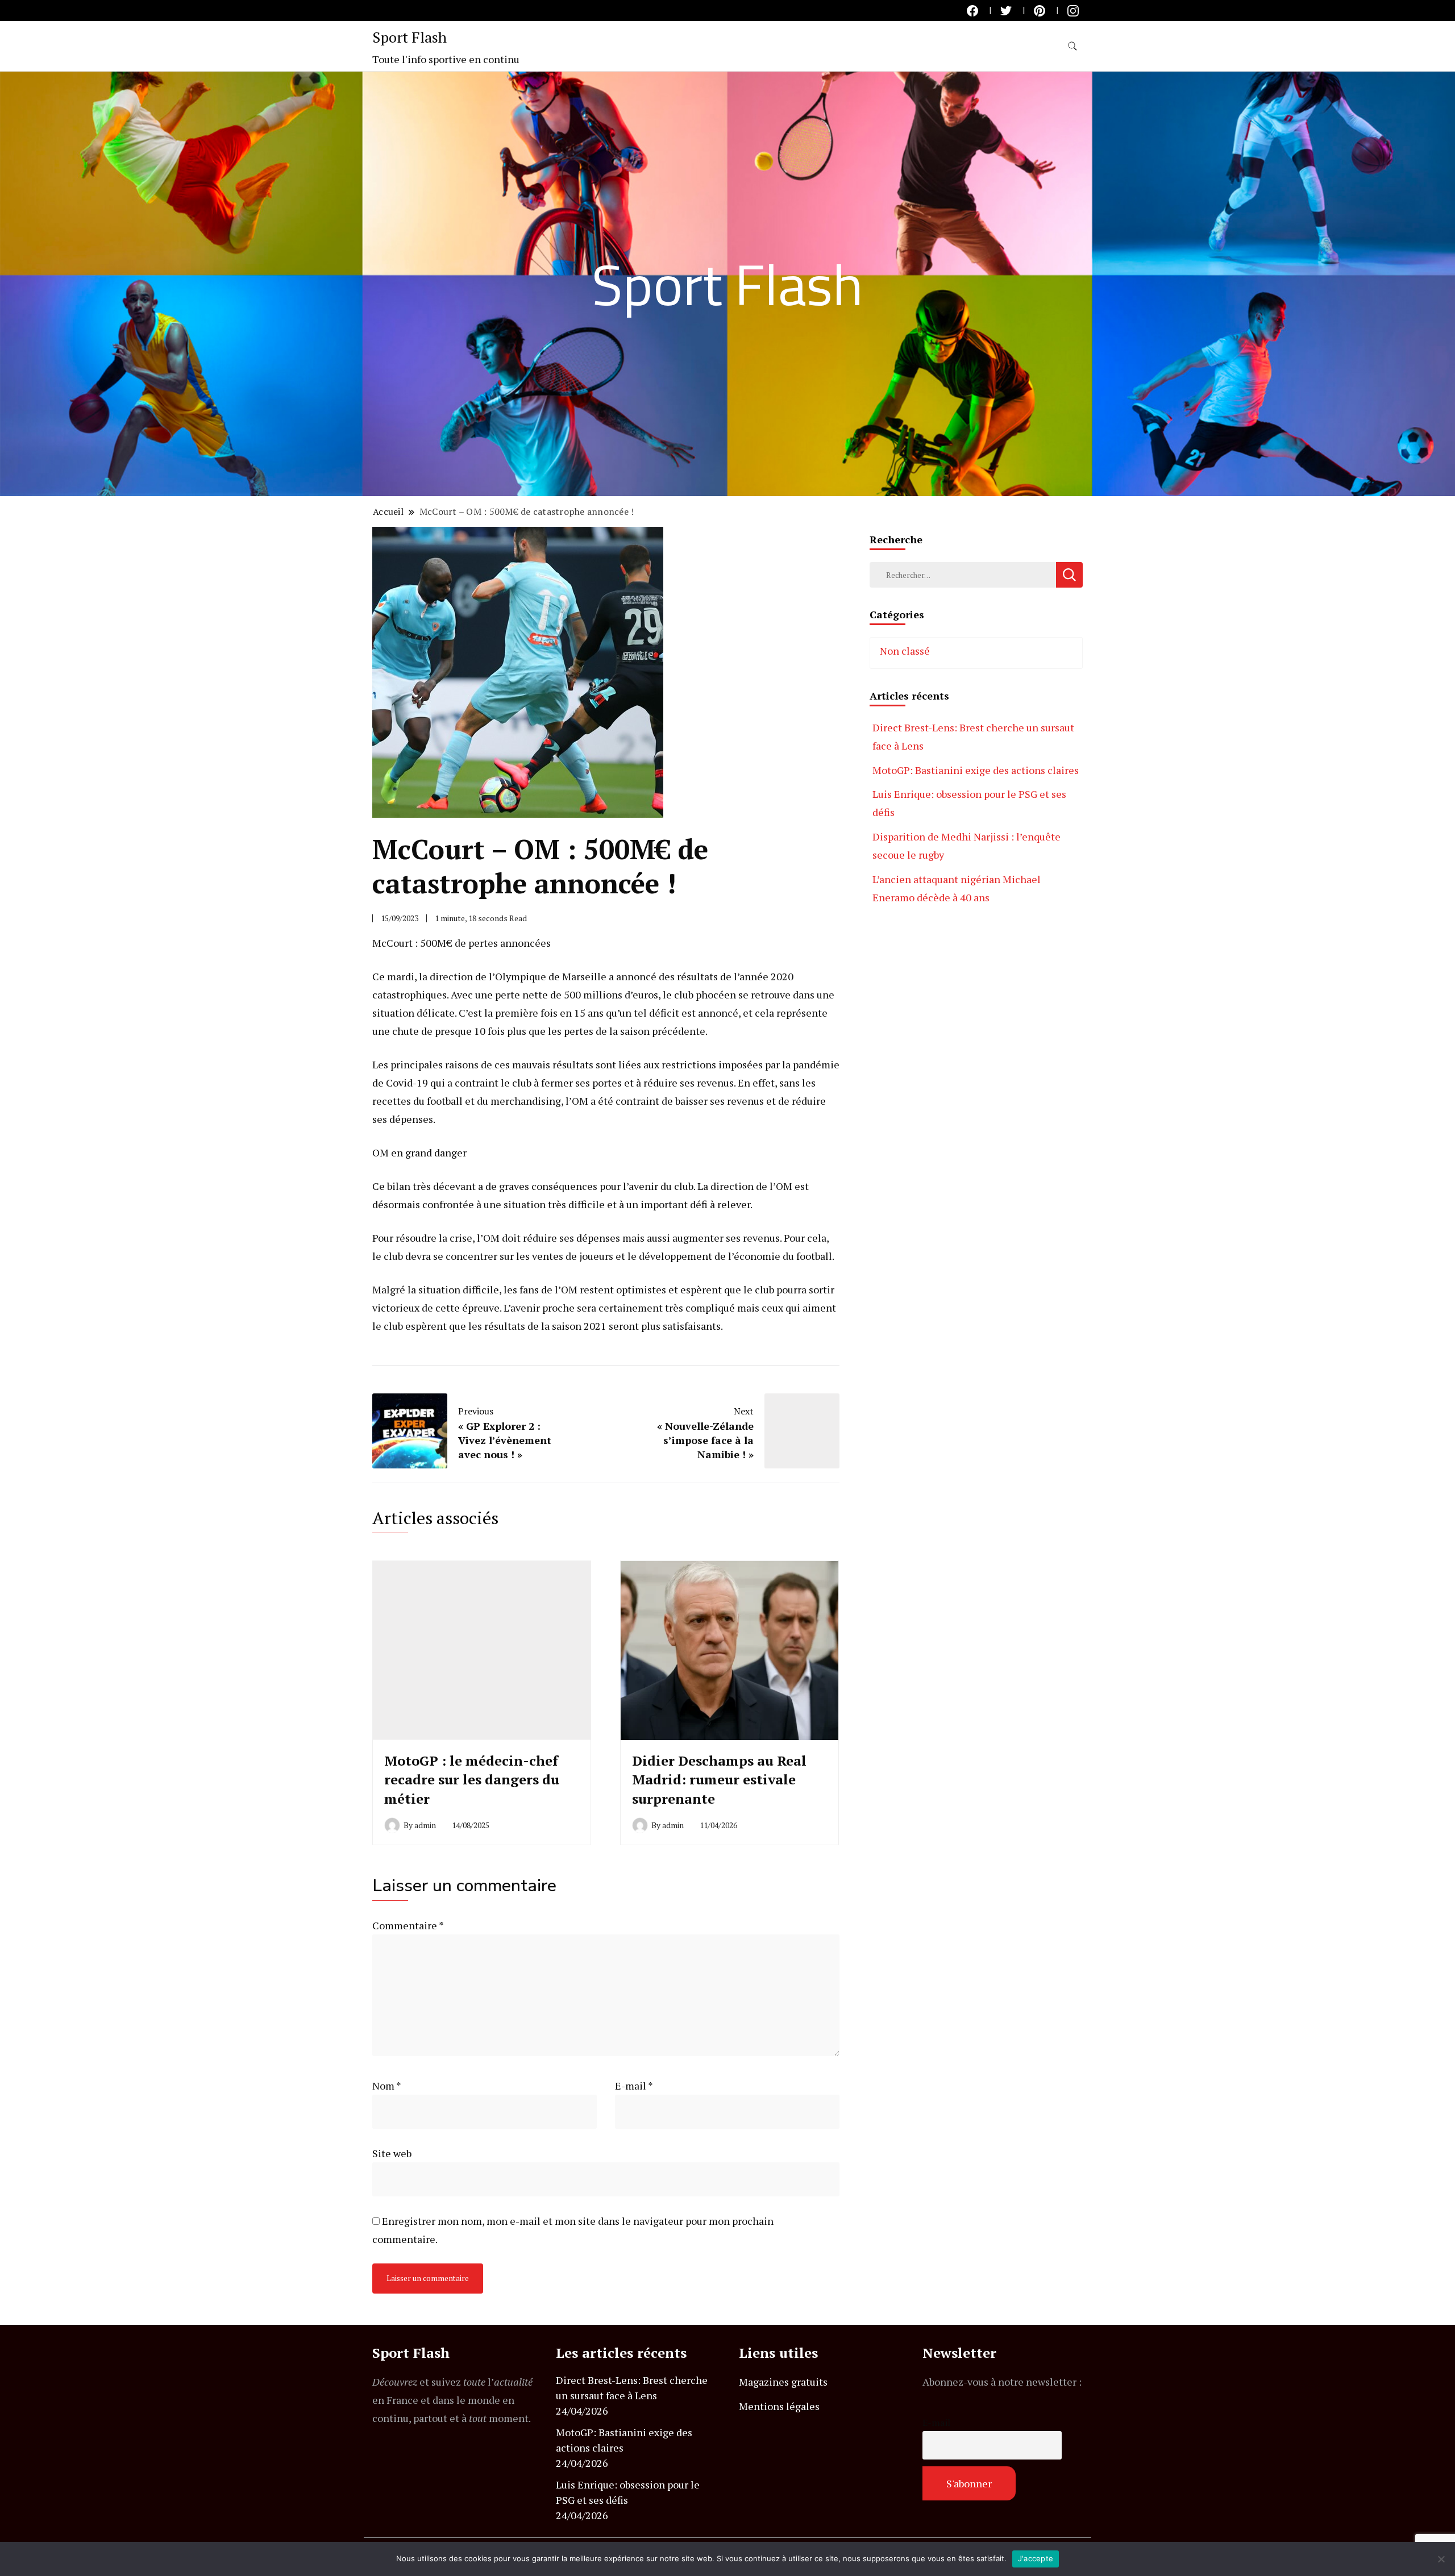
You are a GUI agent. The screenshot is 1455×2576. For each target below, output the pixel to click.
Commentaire (408, 1925)
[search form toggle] (1072, 46)
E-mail (634, 2086)
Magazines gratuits (783, 2382)
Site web (392, 2153)
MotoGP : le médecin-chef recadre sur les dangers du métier (472, 1780)
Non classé (905, 651)
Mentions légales (779, 2406)
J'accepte (1036, 2558)
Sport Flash (410, 37)
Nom (387, 2086)
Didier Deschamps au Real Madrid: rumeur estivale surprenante (719, 1780)
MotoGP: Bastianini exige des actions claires (976, 770)
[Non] (1441, 2559)
